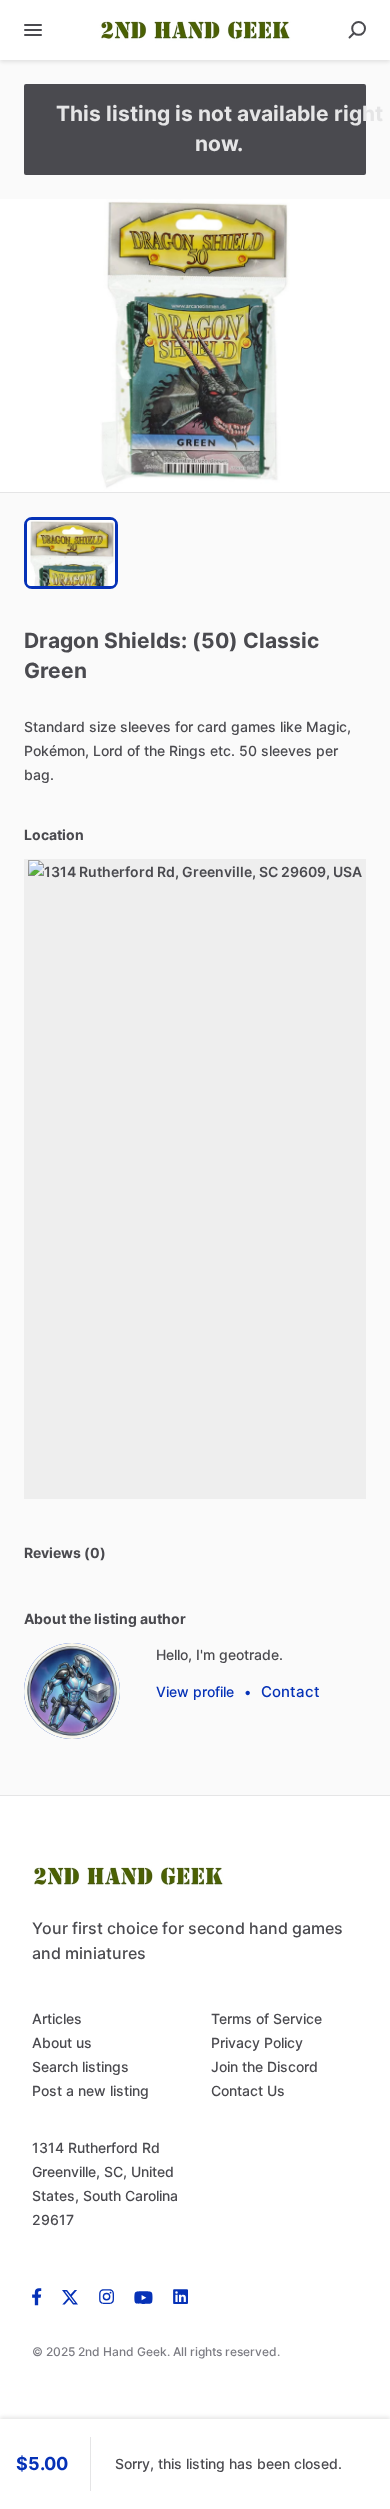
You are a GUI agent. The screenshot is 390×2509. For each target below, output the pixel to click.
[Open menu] (33, 30)
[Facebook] (42, 2296)
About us (62, 2042)
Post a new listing (90, 2090)
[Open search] (357, 30)
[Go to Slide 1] (71, 553)
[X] (70, 2296)
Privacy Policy (257, 2042)
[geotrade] (72, 1691)
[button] (195, 345)
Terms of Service (266, 2018)
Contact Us (248, 2090)
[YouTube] (143, 2296)
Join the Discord (264, 2066)
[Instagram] (106, 2296)
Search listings (80, 2066)
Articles (57, 2018)
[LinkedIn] (180, 2296)
